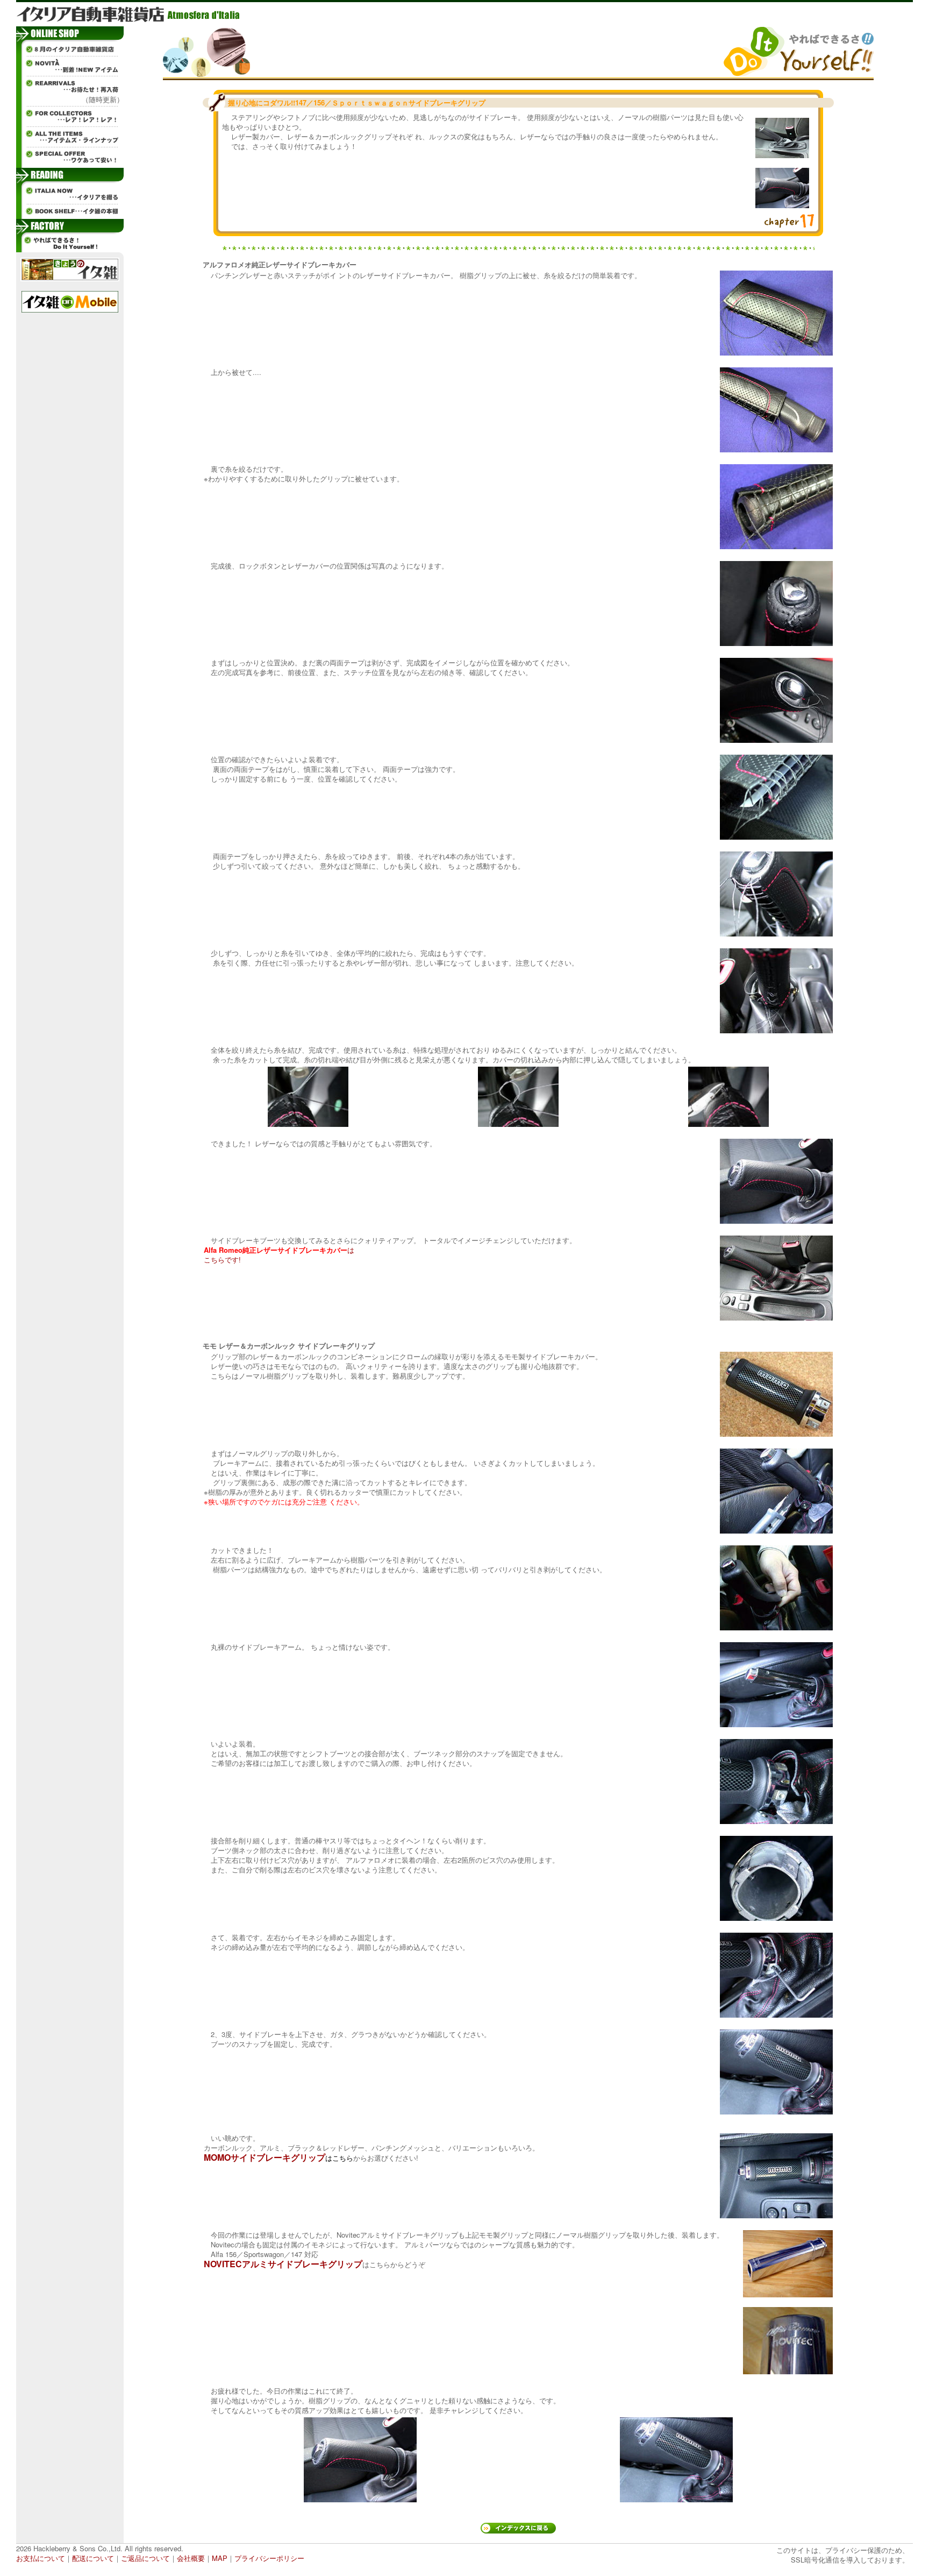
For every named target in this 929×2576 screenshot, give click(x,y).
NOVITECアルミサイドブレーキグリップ (283, 2264)
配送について (93, 2558)
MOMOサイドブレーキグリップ (265, 2157)
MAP (220, 2558)
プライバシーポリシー (269, 2558)
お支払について (41, 2558)
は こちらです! (279, 1255)
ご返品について (145, 2558)
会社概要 (191, 2558)
